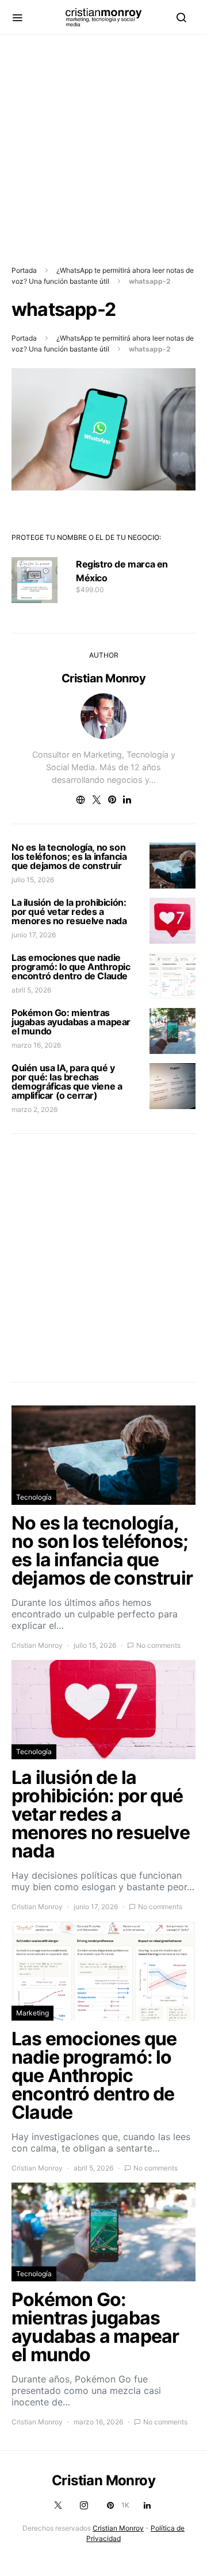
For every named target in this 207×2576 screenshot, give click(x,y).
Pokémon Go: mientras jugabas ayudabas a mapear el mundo (71, 1022)
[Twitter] (58, 2505)
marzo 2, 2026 (34, 1109)
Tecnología (34, 1497)
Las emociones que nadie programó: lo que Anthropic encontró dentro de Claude (71, 967)
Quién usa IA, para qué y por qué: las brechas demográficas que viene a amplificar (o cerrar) (67, 1082)
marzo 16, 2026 (36, 1045)
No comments (158, 1645)
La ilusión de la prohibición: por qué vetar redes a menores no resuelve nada (69, 912)
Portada (24, 270)
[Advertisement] (103, 138)
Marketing (32, 2013)
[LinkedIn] (147, 2505)
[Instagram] (84, 2505)
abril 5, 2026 (31, 990)
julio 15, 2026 (33, 880)
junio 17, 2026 (34, 935)
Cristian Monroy (104, 678)
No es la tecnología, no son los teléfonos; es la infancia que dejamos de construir (69, 856)
